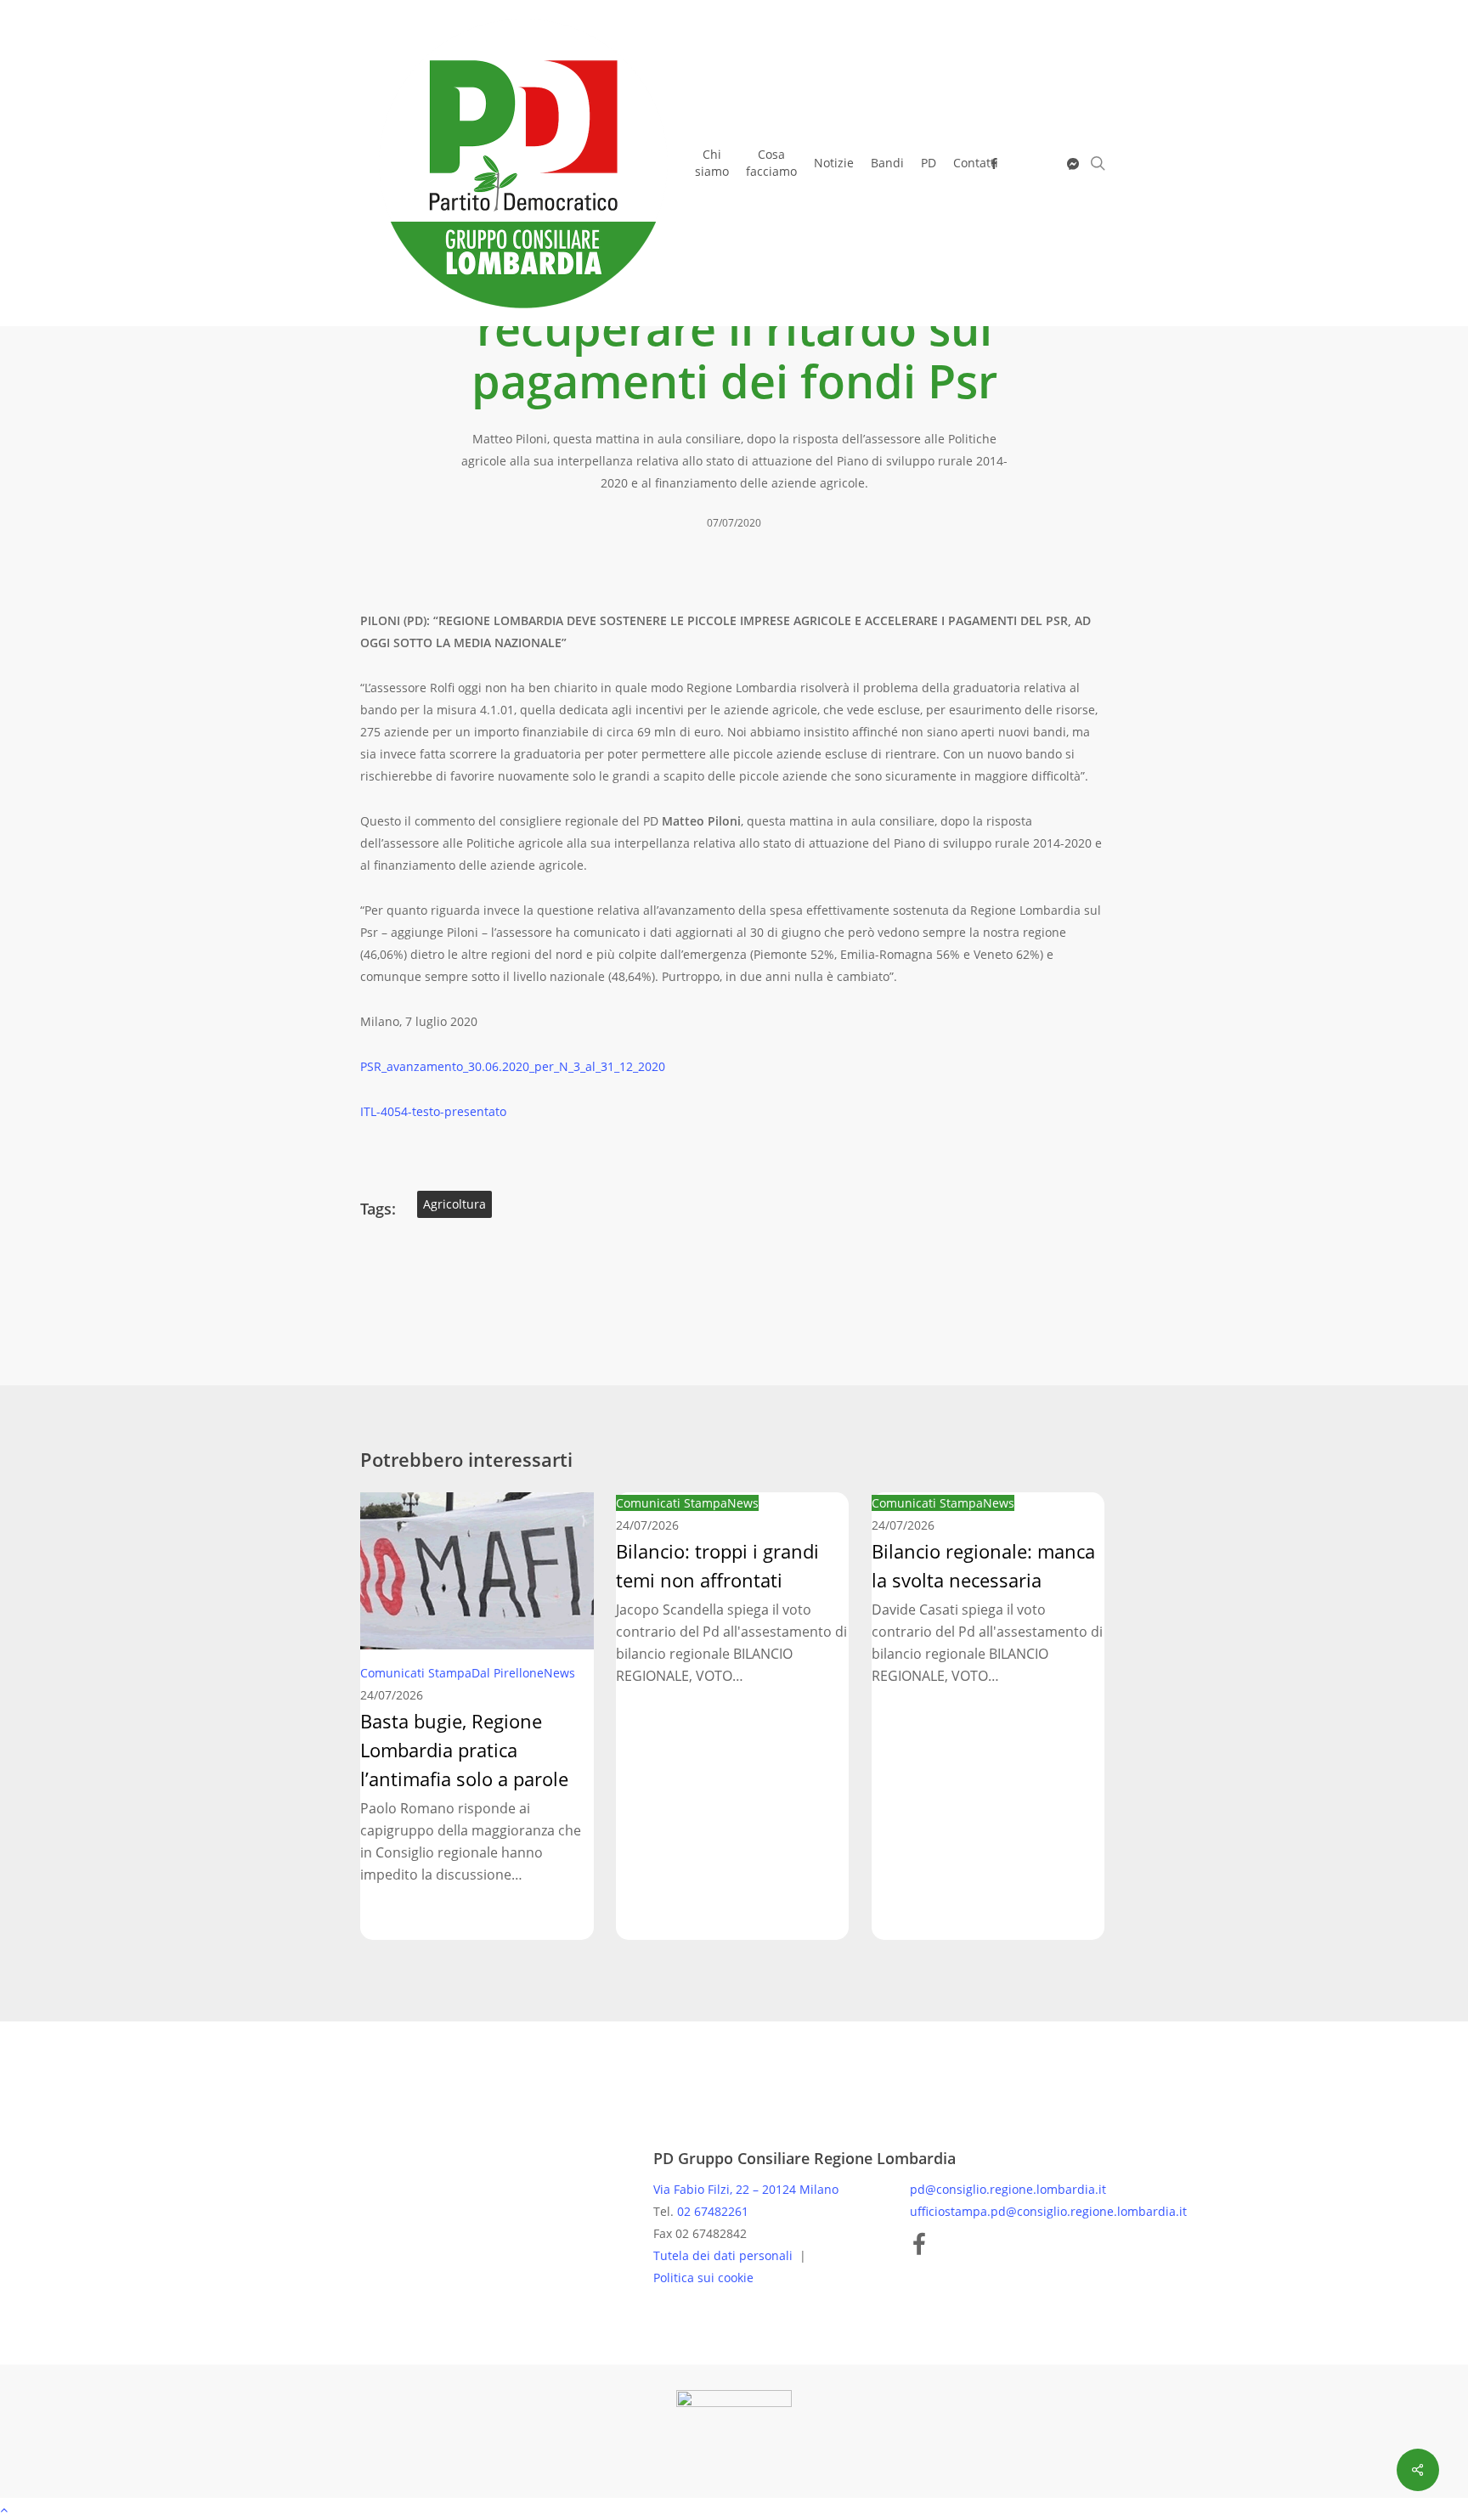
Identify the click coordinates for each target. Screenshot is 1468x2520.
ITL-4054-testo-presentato (433, 1111)
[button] (734, 2509)
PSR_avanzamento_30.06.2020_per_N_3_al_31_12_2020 (513, 1066)
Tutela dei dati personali (725, 2255)
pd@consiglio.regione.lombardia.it (1008, 2189)
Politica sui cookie (703, 2278)
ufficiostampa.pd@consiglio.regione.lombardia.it (1048, 2211)
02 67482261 (713, 2211)
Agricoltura (455, 1204)
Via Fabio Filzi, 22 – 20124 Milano (746, 2189)
